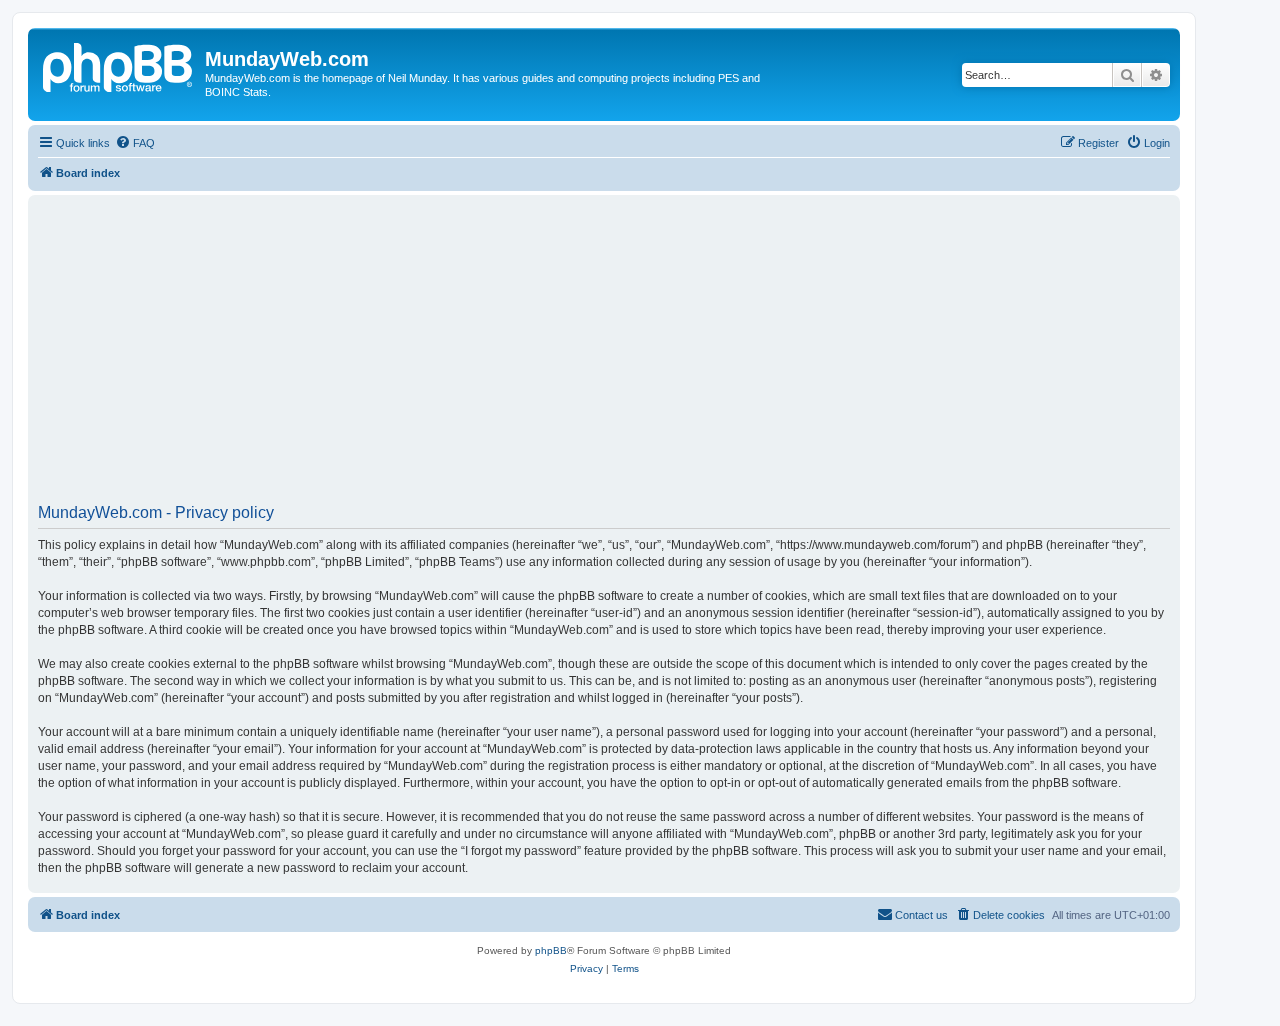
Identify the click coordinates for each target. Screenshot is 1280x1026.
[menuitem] (135, 143)
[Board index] (119, 65)
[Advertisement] (638, 356)
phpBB (551, 950)
